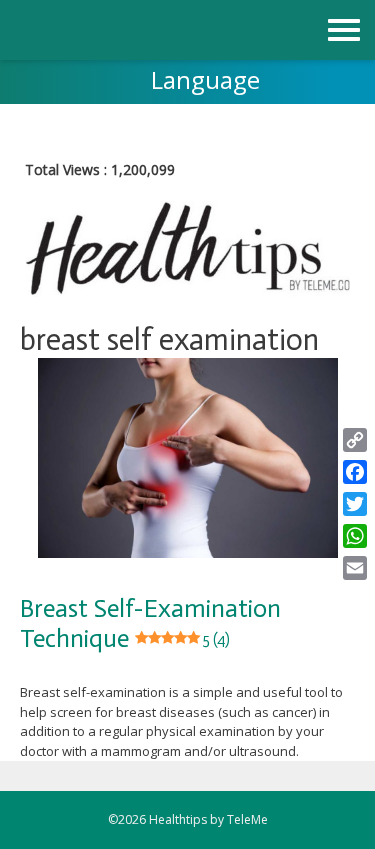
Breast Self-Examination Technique (150, 623)
